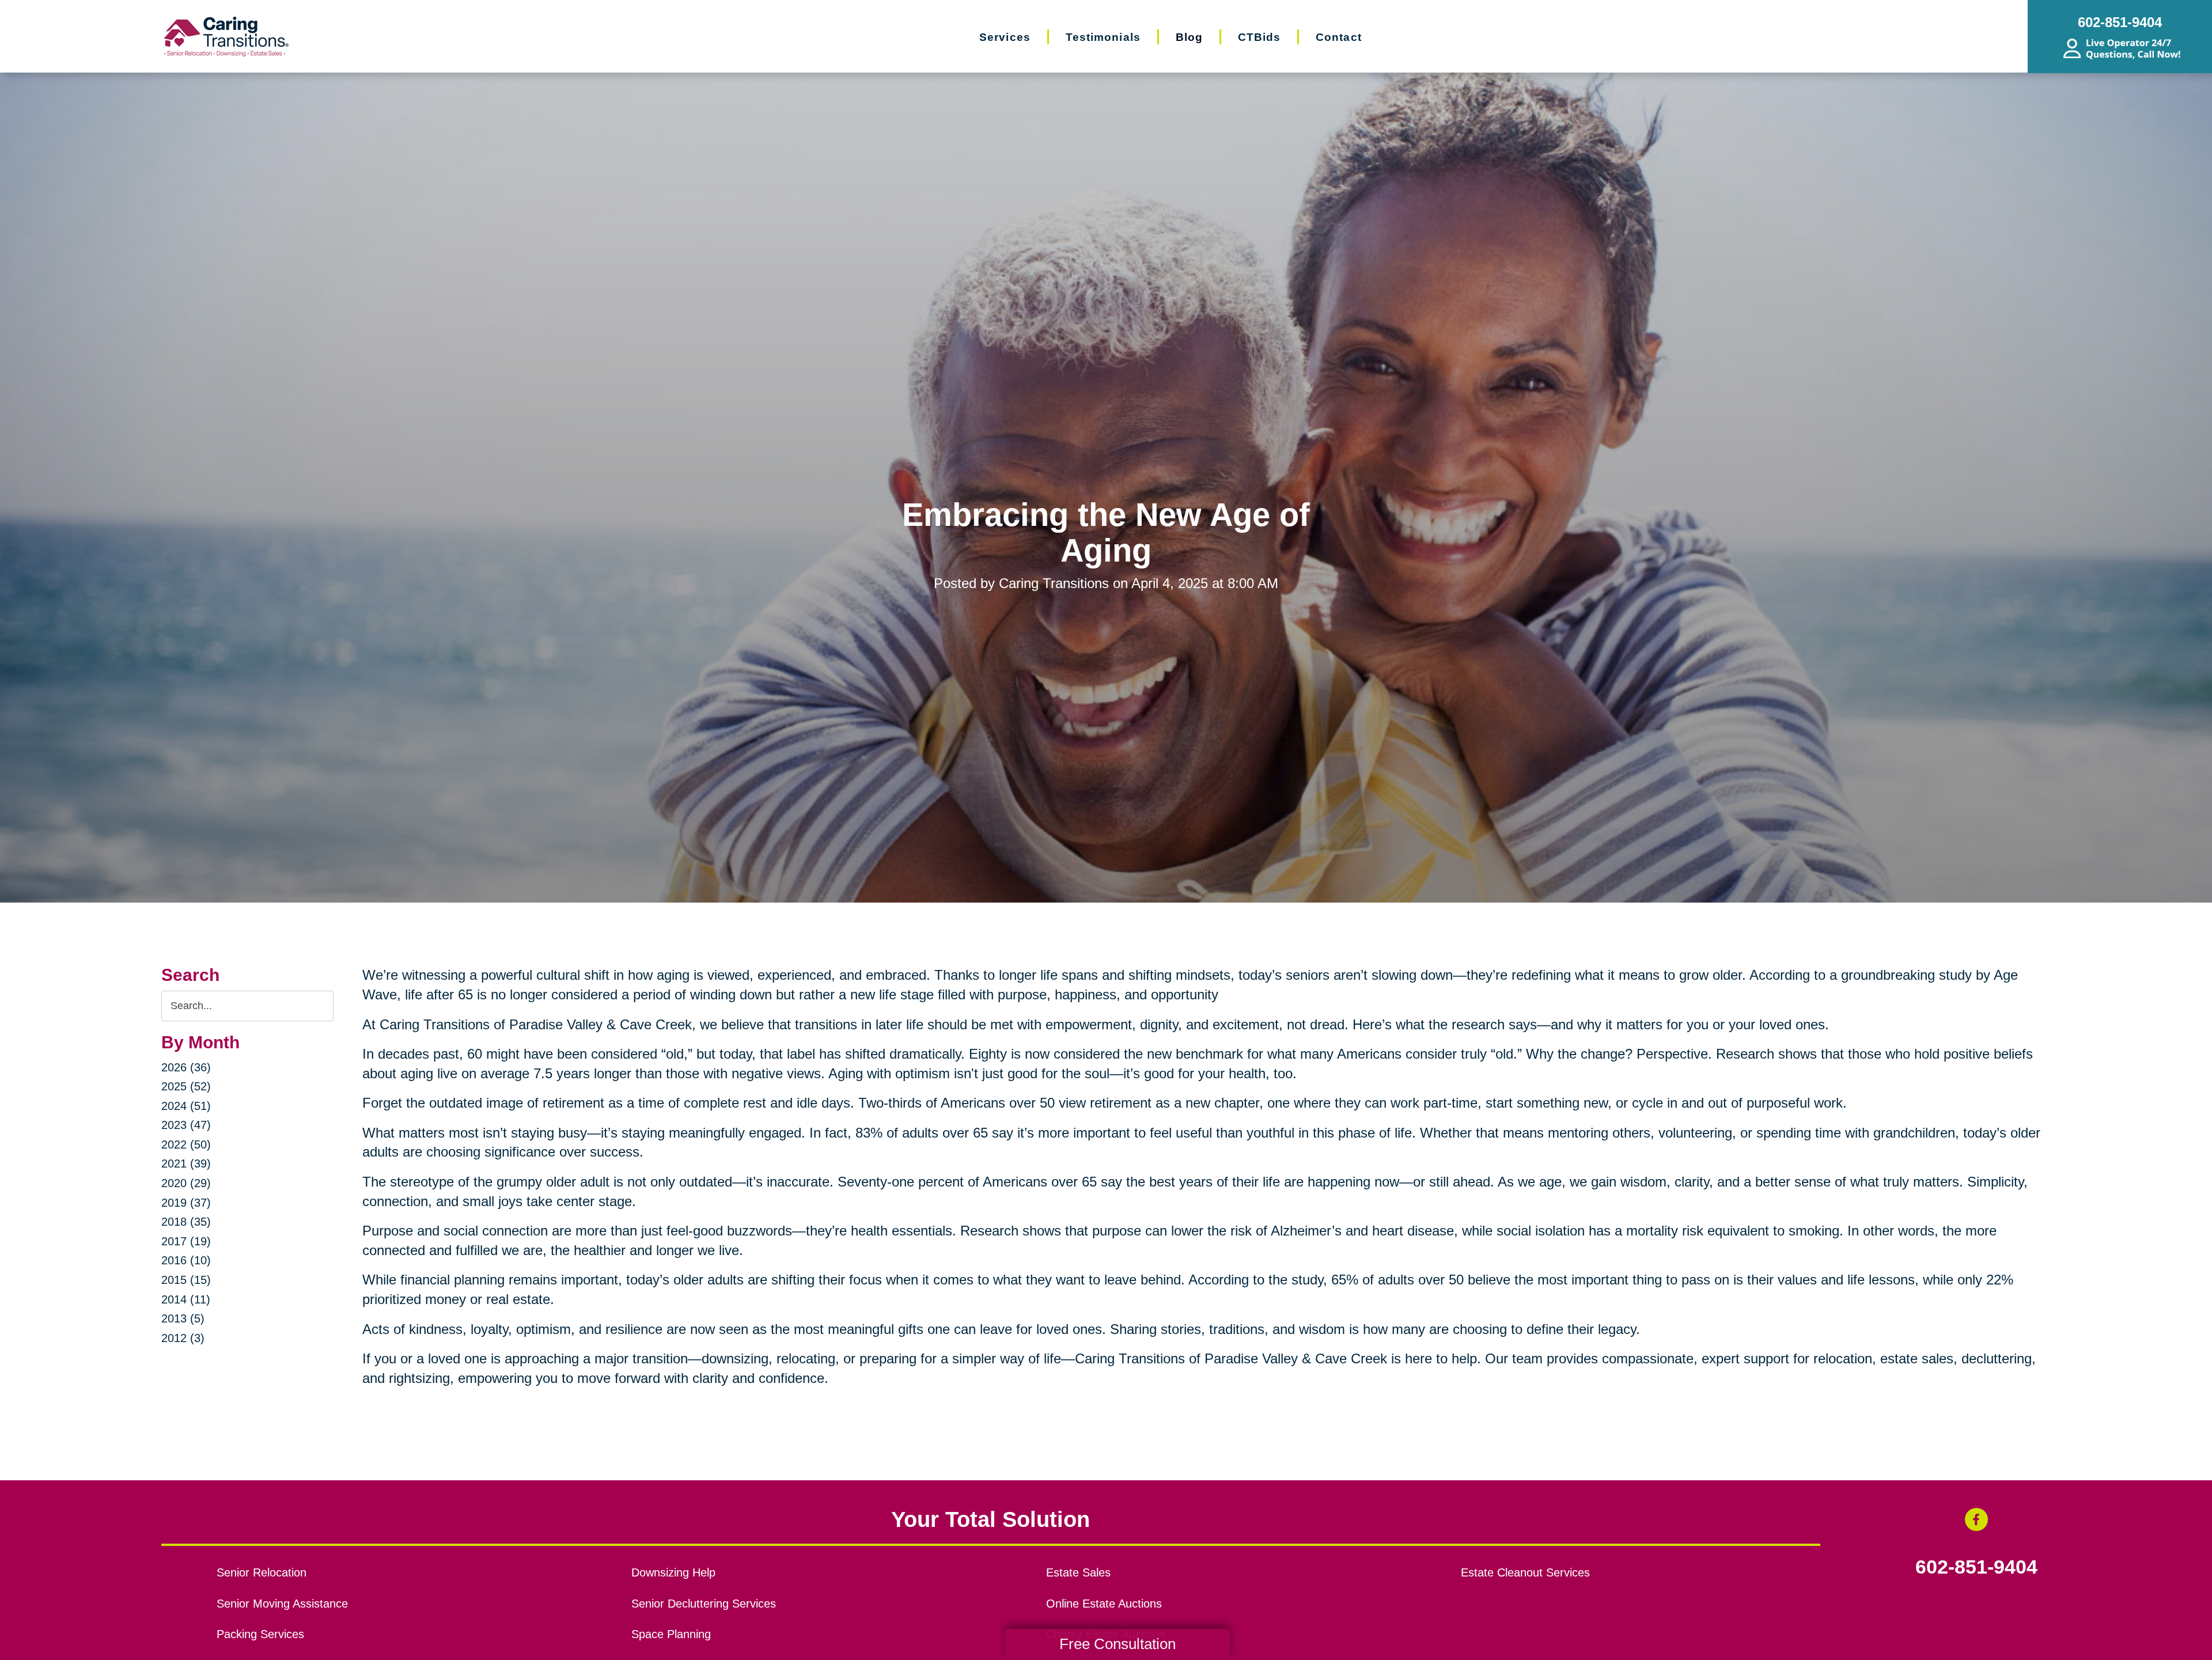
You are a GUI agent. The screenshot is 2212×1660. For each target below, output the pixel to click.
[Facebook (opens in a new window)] (1976, 1519)
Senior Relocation (262, 1572)
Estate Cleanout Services (1525, 1572)
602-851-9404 (1976, 1567)
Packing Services (260, 1634)
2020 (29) (186, 1183)
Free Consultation (1118, 1644)
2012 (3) (183, 1338)
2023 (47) (186, 1125)
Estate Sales (1078, 1572)
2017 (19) (186, 1241)
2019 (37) (186, 1203)
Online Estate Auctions (1104, 1604)
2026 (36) (186, 1067)
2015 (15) (186, 1280)
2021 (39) (186, 1163)
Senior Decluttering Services (704, 1604)
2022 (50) (186, 1144)
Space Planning (671, 1634)
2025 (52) (186, 1086)
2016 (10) (186, 1260)
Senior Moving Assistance (282, 1604)
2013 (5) (183, 1318)
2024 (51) (186, 1106)
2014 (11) (186, 1299)
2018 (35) (186, 1222)
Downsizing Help (673, 1572)
